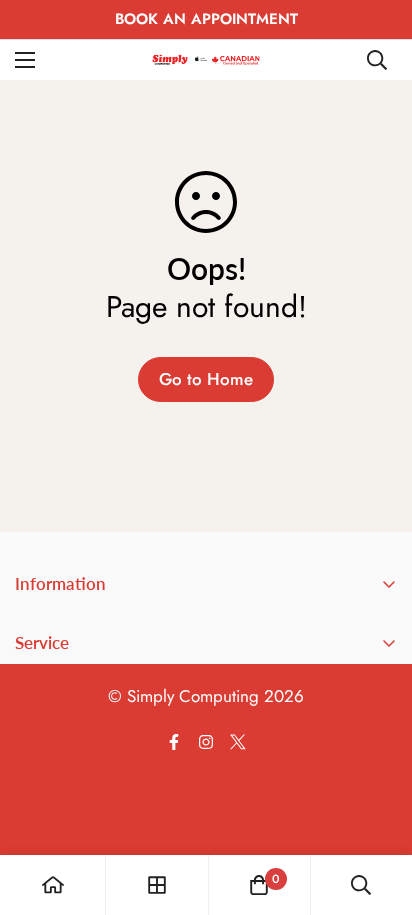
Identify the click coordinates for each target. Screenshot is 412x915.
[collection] (157, 885)
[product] (53, 885)
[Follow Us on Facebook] (174, 742)
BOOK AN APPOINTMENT (206, 19)
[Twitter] (238, 742)
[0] (259, 885)
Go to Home (206, 379)
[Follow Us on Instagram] (206, 742)
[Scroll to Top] (376, 809)
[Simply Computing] (206, 59)
